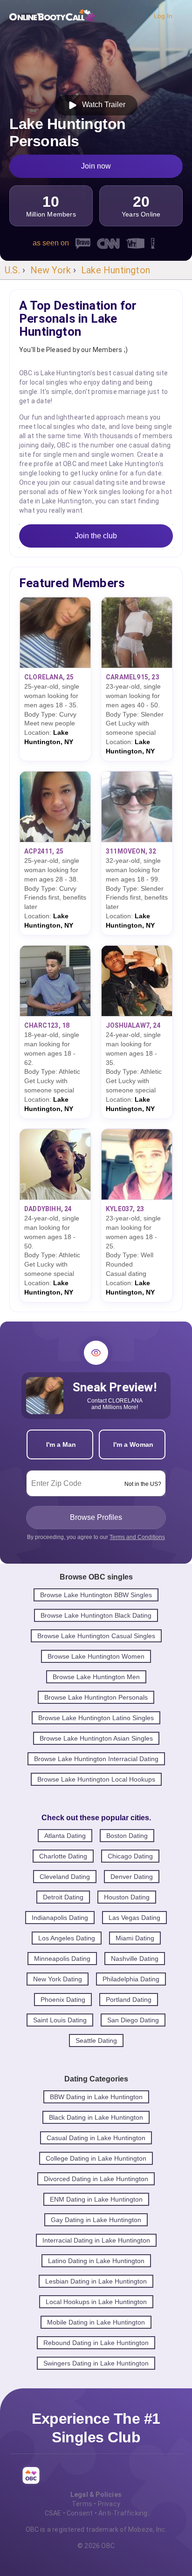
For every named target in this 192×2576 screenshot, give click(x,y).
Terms (82, 2504)
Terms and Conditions (137, 1537)
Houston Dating (127, 1897)
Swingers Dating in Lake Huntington (96, 2363)
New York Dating (58, 1979)
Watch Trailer (102, 105)
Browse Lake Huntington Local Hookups (96, 1779)
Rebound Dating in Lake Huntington (96, 2343)
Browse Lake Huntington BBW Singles (96, 1595)
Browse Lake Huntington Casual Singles (96, 1636)
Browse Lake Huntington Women (96, 1656)
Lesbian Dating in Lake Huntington (96, 2281)
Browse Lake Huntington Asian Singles (96, 1738)
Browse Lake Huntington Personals (96, 1697)
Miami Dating (135, 1938)
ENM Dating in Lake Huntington (96, 2199)
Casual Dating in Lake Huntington (96, 2138)
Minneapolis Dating (62, 1959)
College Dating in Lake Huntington (96, 2158)
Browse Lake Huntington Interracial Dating (96, 1759)
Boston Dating (127, 1836)
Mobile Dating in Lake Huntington (96, 2322)
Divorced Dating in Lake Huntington (96, 2179)
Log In (163, 16)
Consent (80, 2513)
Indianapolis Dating (60, 1918)
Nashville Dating (135, 1959)
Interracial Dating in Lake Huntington (96, 2240)
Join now (96, 166)
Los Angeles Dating (67, 1938)
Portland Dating (129, 2000)
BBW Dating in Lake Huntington (96, 2097)
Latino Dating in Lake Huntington (96, 2261)
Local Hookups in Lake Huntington (96, 2302)
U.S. (12, 270)
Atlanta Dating (65, 1836)
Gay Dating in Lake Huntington (96, 2220)
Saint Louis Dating (60, 2020)
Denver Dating (132, 1877)
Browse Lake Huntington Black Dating (96, 1615)
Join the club (96, 536)
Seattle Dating (96, 2040)
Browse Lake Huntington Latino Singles (96, 1718)
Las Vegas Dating (134, 1918)
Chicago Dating (130, 1856)
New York (51, 270)
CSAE (53, 2513)
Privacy (109, 2504)
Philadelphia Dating (131, 1979)
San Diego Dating (133, 2020)
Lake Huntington (116, 270)
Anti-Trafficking (123, 2513)
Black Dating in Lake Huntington (96, 2117)
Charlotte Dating (63, 1856)
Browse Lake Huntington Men (96, 1677)
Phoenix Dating (63, 2000)
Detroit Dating (63, 1897)
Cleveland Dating (65, 1877)
